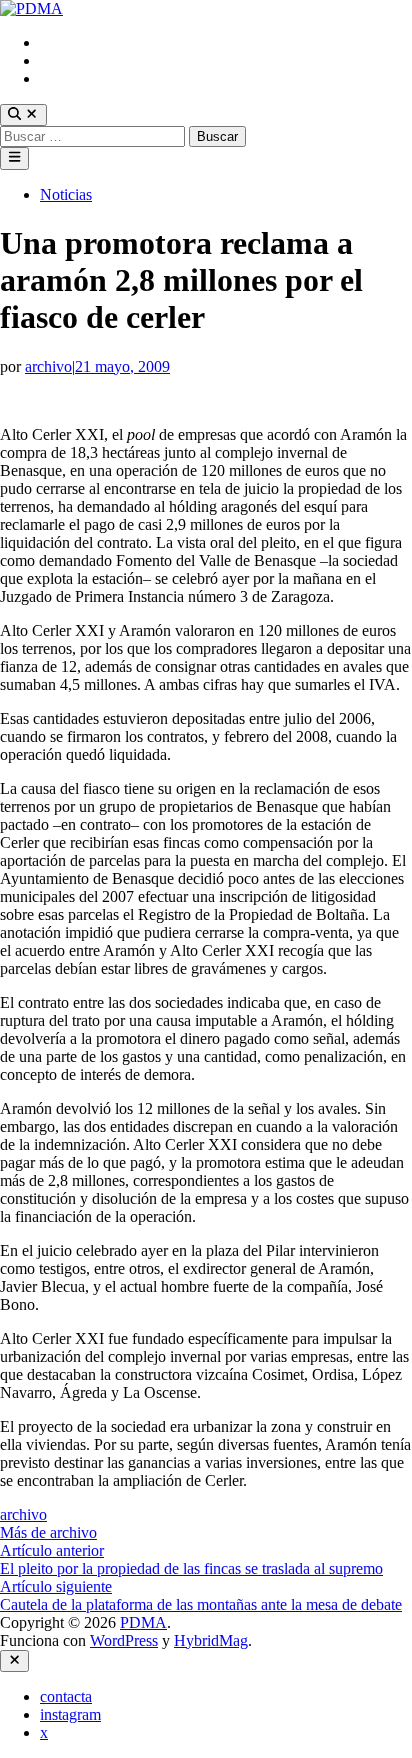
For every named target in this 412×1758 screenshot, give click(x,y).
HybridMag (211, 1640)
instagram (70, 60)
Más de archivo (48, 1532)
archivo (48, 366)
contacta (66, 42)
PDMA (143, 1622)
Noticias (66, 194)
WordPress (124, 1640)
